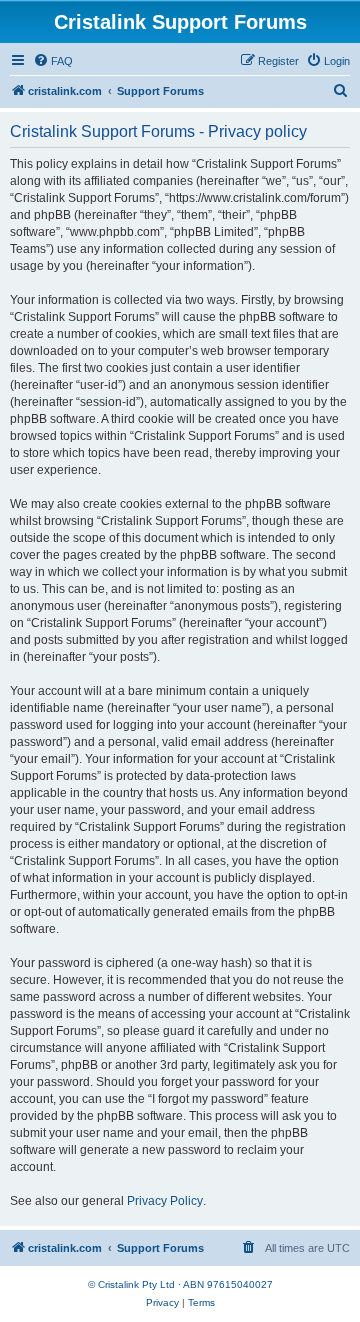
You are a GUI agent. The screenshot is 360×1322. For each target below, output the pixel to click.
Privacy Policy (165, 1201)
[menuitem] (53, 61)
